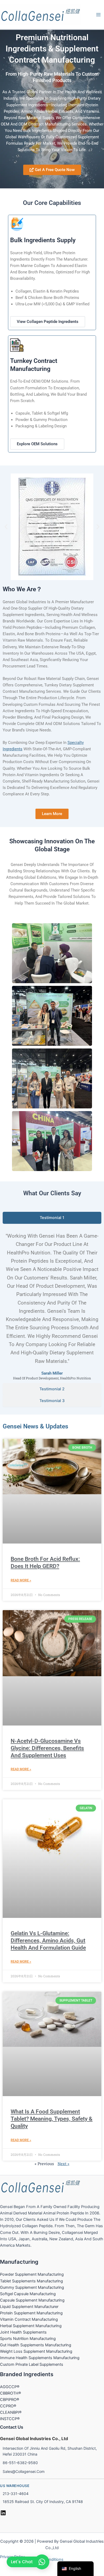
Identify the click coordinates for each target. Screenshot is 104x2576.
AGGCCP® (10, 2387)
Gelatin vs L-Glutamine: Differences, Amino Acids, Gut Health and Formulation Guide (48, 1941)
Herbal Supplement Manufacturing (31, 2326)
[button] (6, 527)
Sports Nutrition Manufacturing (28, 2339)
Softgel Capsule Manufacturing (28, 2294)
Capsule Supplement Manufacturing (32, 2300)
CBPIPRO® (10, 2400)
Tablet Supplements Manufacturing (31, 2281)
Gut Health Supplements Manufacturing (36, 2345)
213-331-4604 (16, 2494)
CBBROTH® (11, 2393)
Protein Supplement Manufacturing (31, 2313)
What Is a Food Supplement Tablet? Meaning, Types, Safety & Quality (52, 2119)
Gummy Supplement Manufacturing (32, 2287)
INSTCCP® (10, 2419)
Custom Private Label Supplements (32, 2364)
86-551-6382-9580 (20, 2463)
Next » (63, 2164)
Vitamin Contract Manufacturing (29, 2319)
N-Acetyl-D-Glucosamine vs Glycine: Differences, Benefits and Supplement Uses (47, 1748)
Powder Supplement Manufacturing (32, 2274)
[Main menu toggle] (98, 15)
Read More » (21, 1580)
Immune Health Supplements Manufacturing (40, 2358)
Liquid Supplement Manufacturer (29, 2307)
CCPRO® (8, 2406)
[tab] (52, 1218)
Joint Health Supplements (23, 2332)
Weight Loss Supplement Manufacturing (36, 2351)
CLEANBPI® (11, 2412)
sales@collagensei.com (24, 2471)
